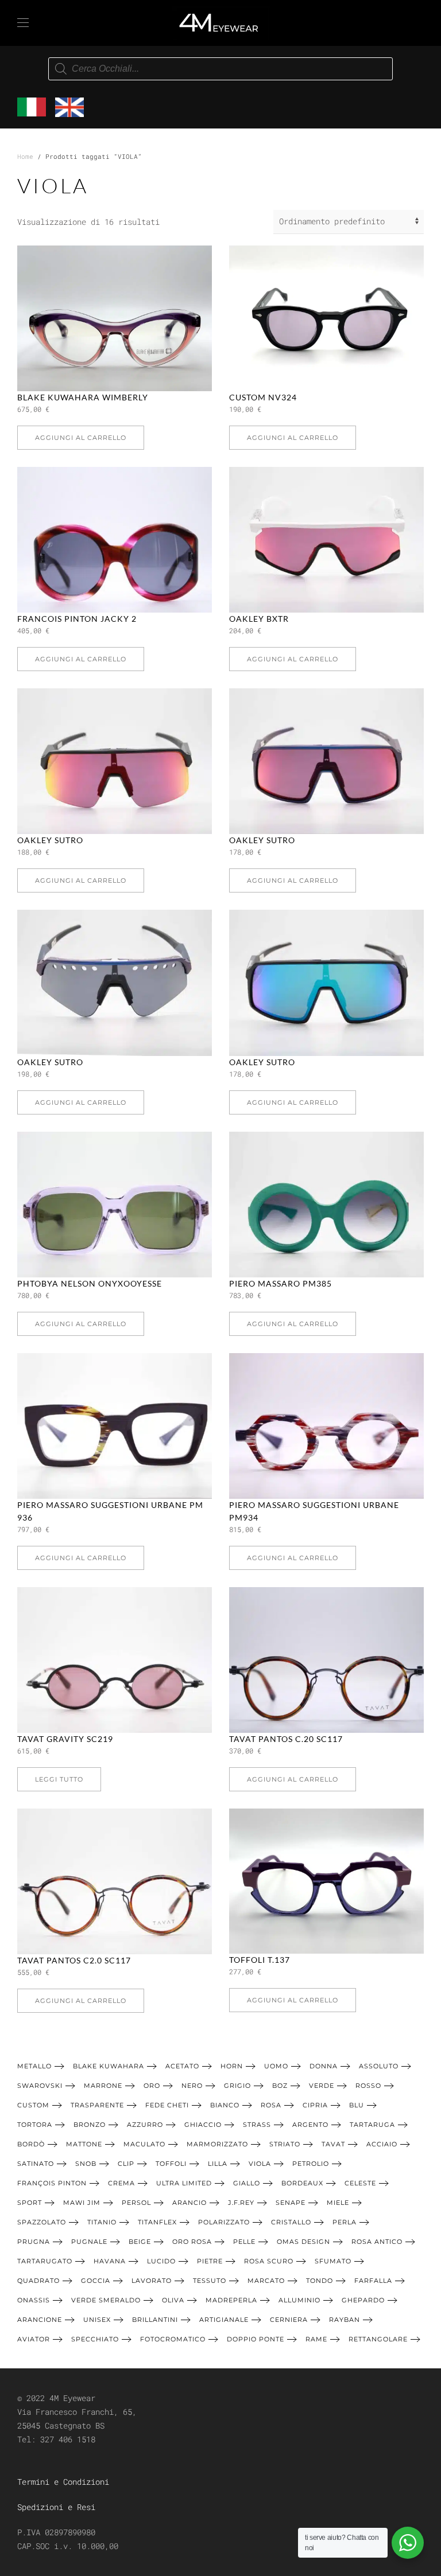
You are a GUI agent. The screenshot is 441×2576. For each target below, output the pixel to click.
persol (136, 2203)
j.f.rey (241, 2203)
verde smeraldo (106, 2300)
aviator (34, 2339)
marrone (103, 2086)
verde (322, 2086)
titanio (102, 2222)
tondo (320, 2281)
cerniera (289, 2320)
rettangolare (378, 2339)
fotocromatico (173, 2339)
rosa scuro (269, 2261)
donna (324, 2066)
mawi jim (82, 2203)
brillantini (155, 2320)
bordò (31, 2144)
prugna (34, 2242)
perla (345, 2222)
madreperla (231, 2300)
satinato (36, 2164)
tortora (35, 2125)
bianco (225, 2105)
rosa (271, 2105)
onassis (34, 2300)
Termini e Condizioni (63, 2482)
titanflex (157, 2222)
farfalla (373, 2281)
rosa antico (377, 2242)
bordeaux (302, 2183)
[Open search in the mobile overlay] (220, 69)
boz (280, 2086)
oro (152, 2086)
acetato (182, 2066)
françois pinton (52, 2183)
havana (110, 2261)
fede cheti (167, 2105)
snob (86, 2164)
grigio (237, 2086)
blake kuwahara (109, 2066)
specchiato (95, 2339)
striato (285, 2144)
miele (338, 2203)
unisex (97, 2320)
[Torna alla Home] (220, 23)
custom (33, 2105)
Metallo (34, 2066)
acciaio (382, 2144)
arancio (189, 2203)
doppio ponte (256, 2339)
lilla (218, 2164)
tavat (333, 2144)
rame (316, 2339)
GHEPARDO (363, 2300)
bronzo (90, 2125)
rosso (368, 2086)
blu (357, 2105)
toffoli (171, 2164)
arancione (40, 2320)
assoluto (379, 2066)
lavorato (152, 2281)
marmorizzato (217, 2144)
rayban (345, 2320)
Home (25, 156)
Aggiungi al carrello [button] (81, 438)
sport (30, 2203)
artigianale (224, 2320)
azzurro (145, 2125)
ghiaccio (203, 2125)
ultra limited (184, 2183)
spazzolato (42, 2222)
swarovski (40, 2086)
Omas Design (303, 2242)
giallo (247, 2183)
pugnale (89, 2242)
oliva (173, 2300)
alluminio (299, 2300)
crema (121, 2183)
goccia (96, 2281)
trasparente (97, 2105)
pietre (210, 2261)
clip (126, 2164)
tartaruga (372, 2125)
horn (232, 2066)
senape (291, 2203)
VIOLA (260, 2164)
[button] (23, 23)
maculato (144, 2144)
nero (192, 2086)
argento (310, 2125)
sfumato (333, 2261)
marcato (266, 2281)
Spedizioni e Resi (56, 2507)
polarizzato (224, 2222)
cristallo (291, 2222)
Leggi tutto (59, 1779)
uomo (276, 2066)
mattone (84, 2144)
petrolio (311, 2164)
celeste (360, 2183)
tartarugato (45, 2261)
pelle (244, 2242)
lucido (161, 2261)
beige (140, 2242)
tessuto (210, 2281)
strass (257, 2125)
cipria (315, 2105)
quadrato (38, 2281)
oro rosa (192, 2242)
